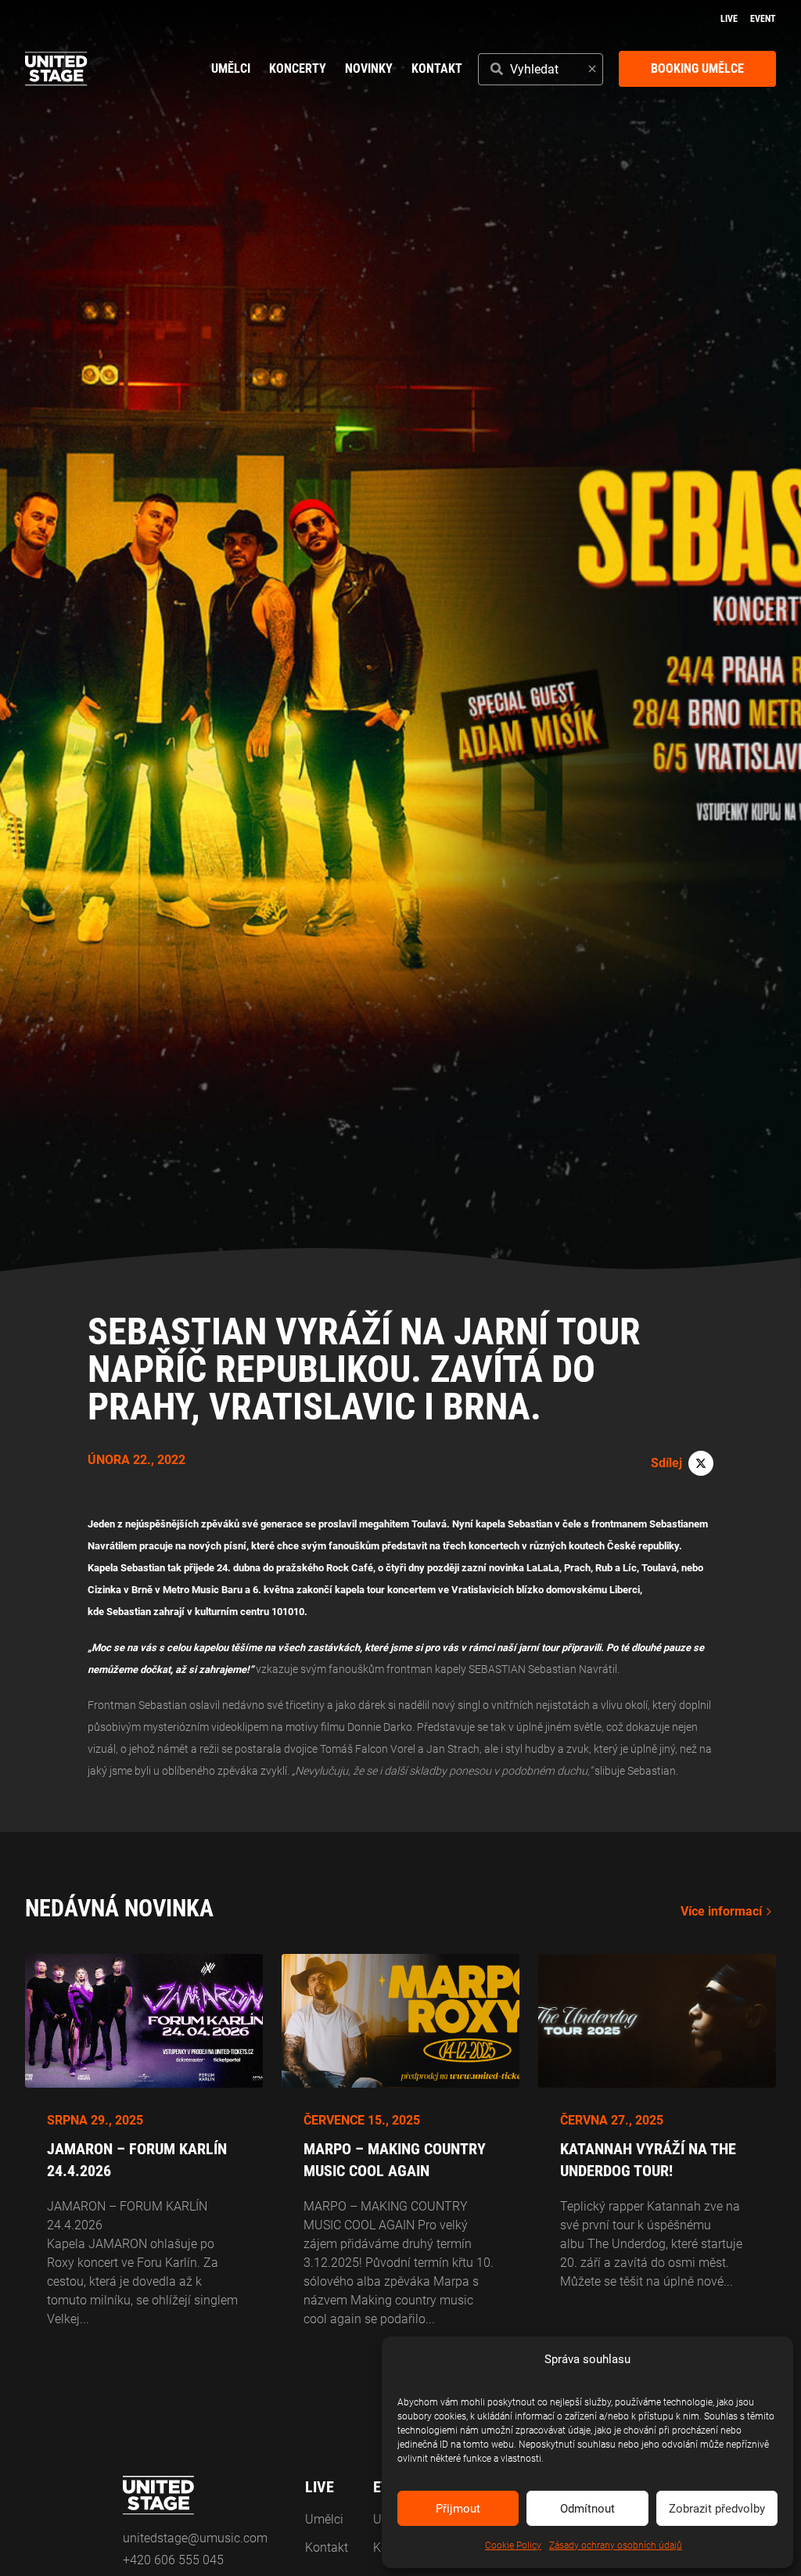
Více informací (721, 1911)
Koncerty (298, 68)
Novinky (369, 68)
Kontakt (437, 68)
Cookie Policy (513, 2545)
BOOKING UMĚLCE (697, 68)
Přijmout (458, 2509)
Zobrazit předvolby (717, 2509)
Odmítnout (587, 2509)
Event (763, 19)
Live (729, 19)
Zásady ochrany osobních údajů (616, 2545)
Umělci (231, 68)
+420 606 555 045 (173, 2560)
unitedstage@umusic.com (195, 2538)
